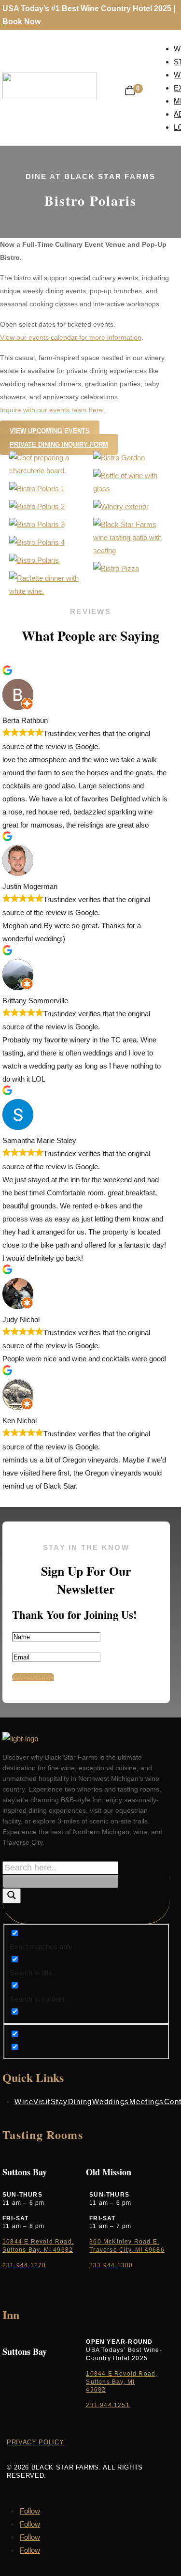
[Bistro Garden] (119, 458)
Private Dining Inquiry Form (59, 444)
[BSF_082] (34, 560)
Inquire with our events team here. (52, 410)
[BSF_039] (121, 506)
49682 (96, 2390)
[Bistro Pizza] (116, 568)
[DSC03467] (49, 471)
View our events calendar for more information (71, 337)
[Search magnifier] (12, 1896)
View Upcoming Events (50, 431)
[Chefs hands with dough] (37, 542)
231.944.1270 (24, 2265)
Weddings (111, 2101)
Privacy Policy (35, 2442)
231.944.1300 (111, 2265)
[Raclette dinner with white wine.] (49, 591)
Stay (59, 2101)
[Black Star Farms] (133, 489)
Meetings (147, 2101)
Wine (24, 2101)
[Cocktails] (37, 506)
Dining (80, 2101)
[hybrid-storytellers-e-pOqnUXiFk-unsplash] (37, 489)
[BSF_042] (133, 550)
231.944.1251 (108, 2405)
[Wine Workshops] (37, 524)
